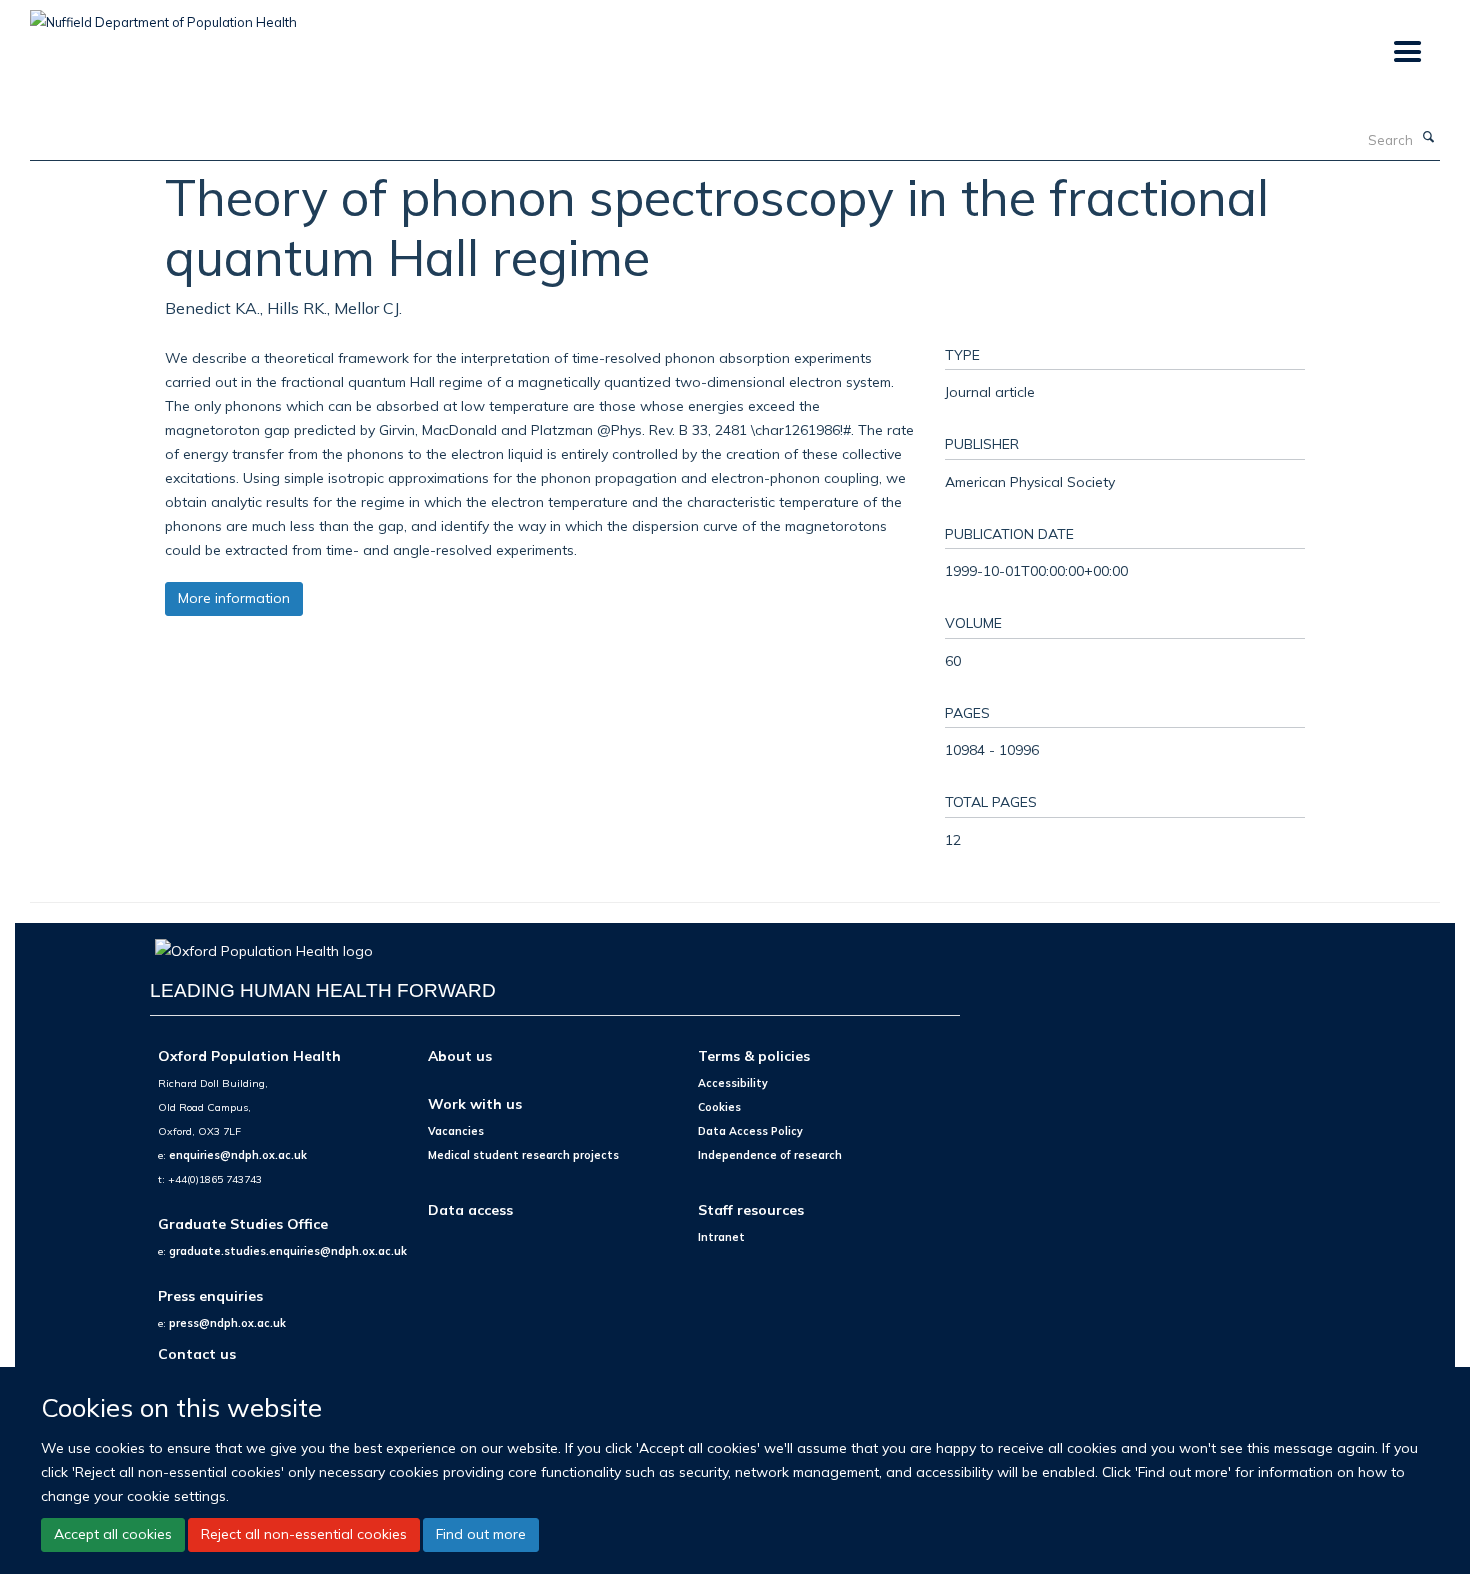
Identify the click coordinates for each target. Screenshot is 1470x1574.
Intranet (721, 1237)
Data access (470, 1209)
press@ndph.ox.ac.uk (227, 1323)
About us (460, 1055)
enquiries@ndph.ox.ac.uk (238, 1155)
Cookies (719, 1107)
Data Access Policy (750, 1131)
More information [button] (234, 598)
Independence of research (770, 1155)
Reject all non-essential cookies (304, 1534)
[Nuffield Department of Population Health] (163, 15)
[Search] (1429, 138)
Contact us (197, 1353)
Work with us (475, 1103)
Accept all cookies (113, 1534)
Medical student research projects (523, 1155)
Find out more (481, 1534)
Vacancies (456, 1131)
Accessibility (733, 1083)
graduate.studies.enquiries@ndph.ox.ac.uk (288, 1251)
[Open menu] (1406, 52)
